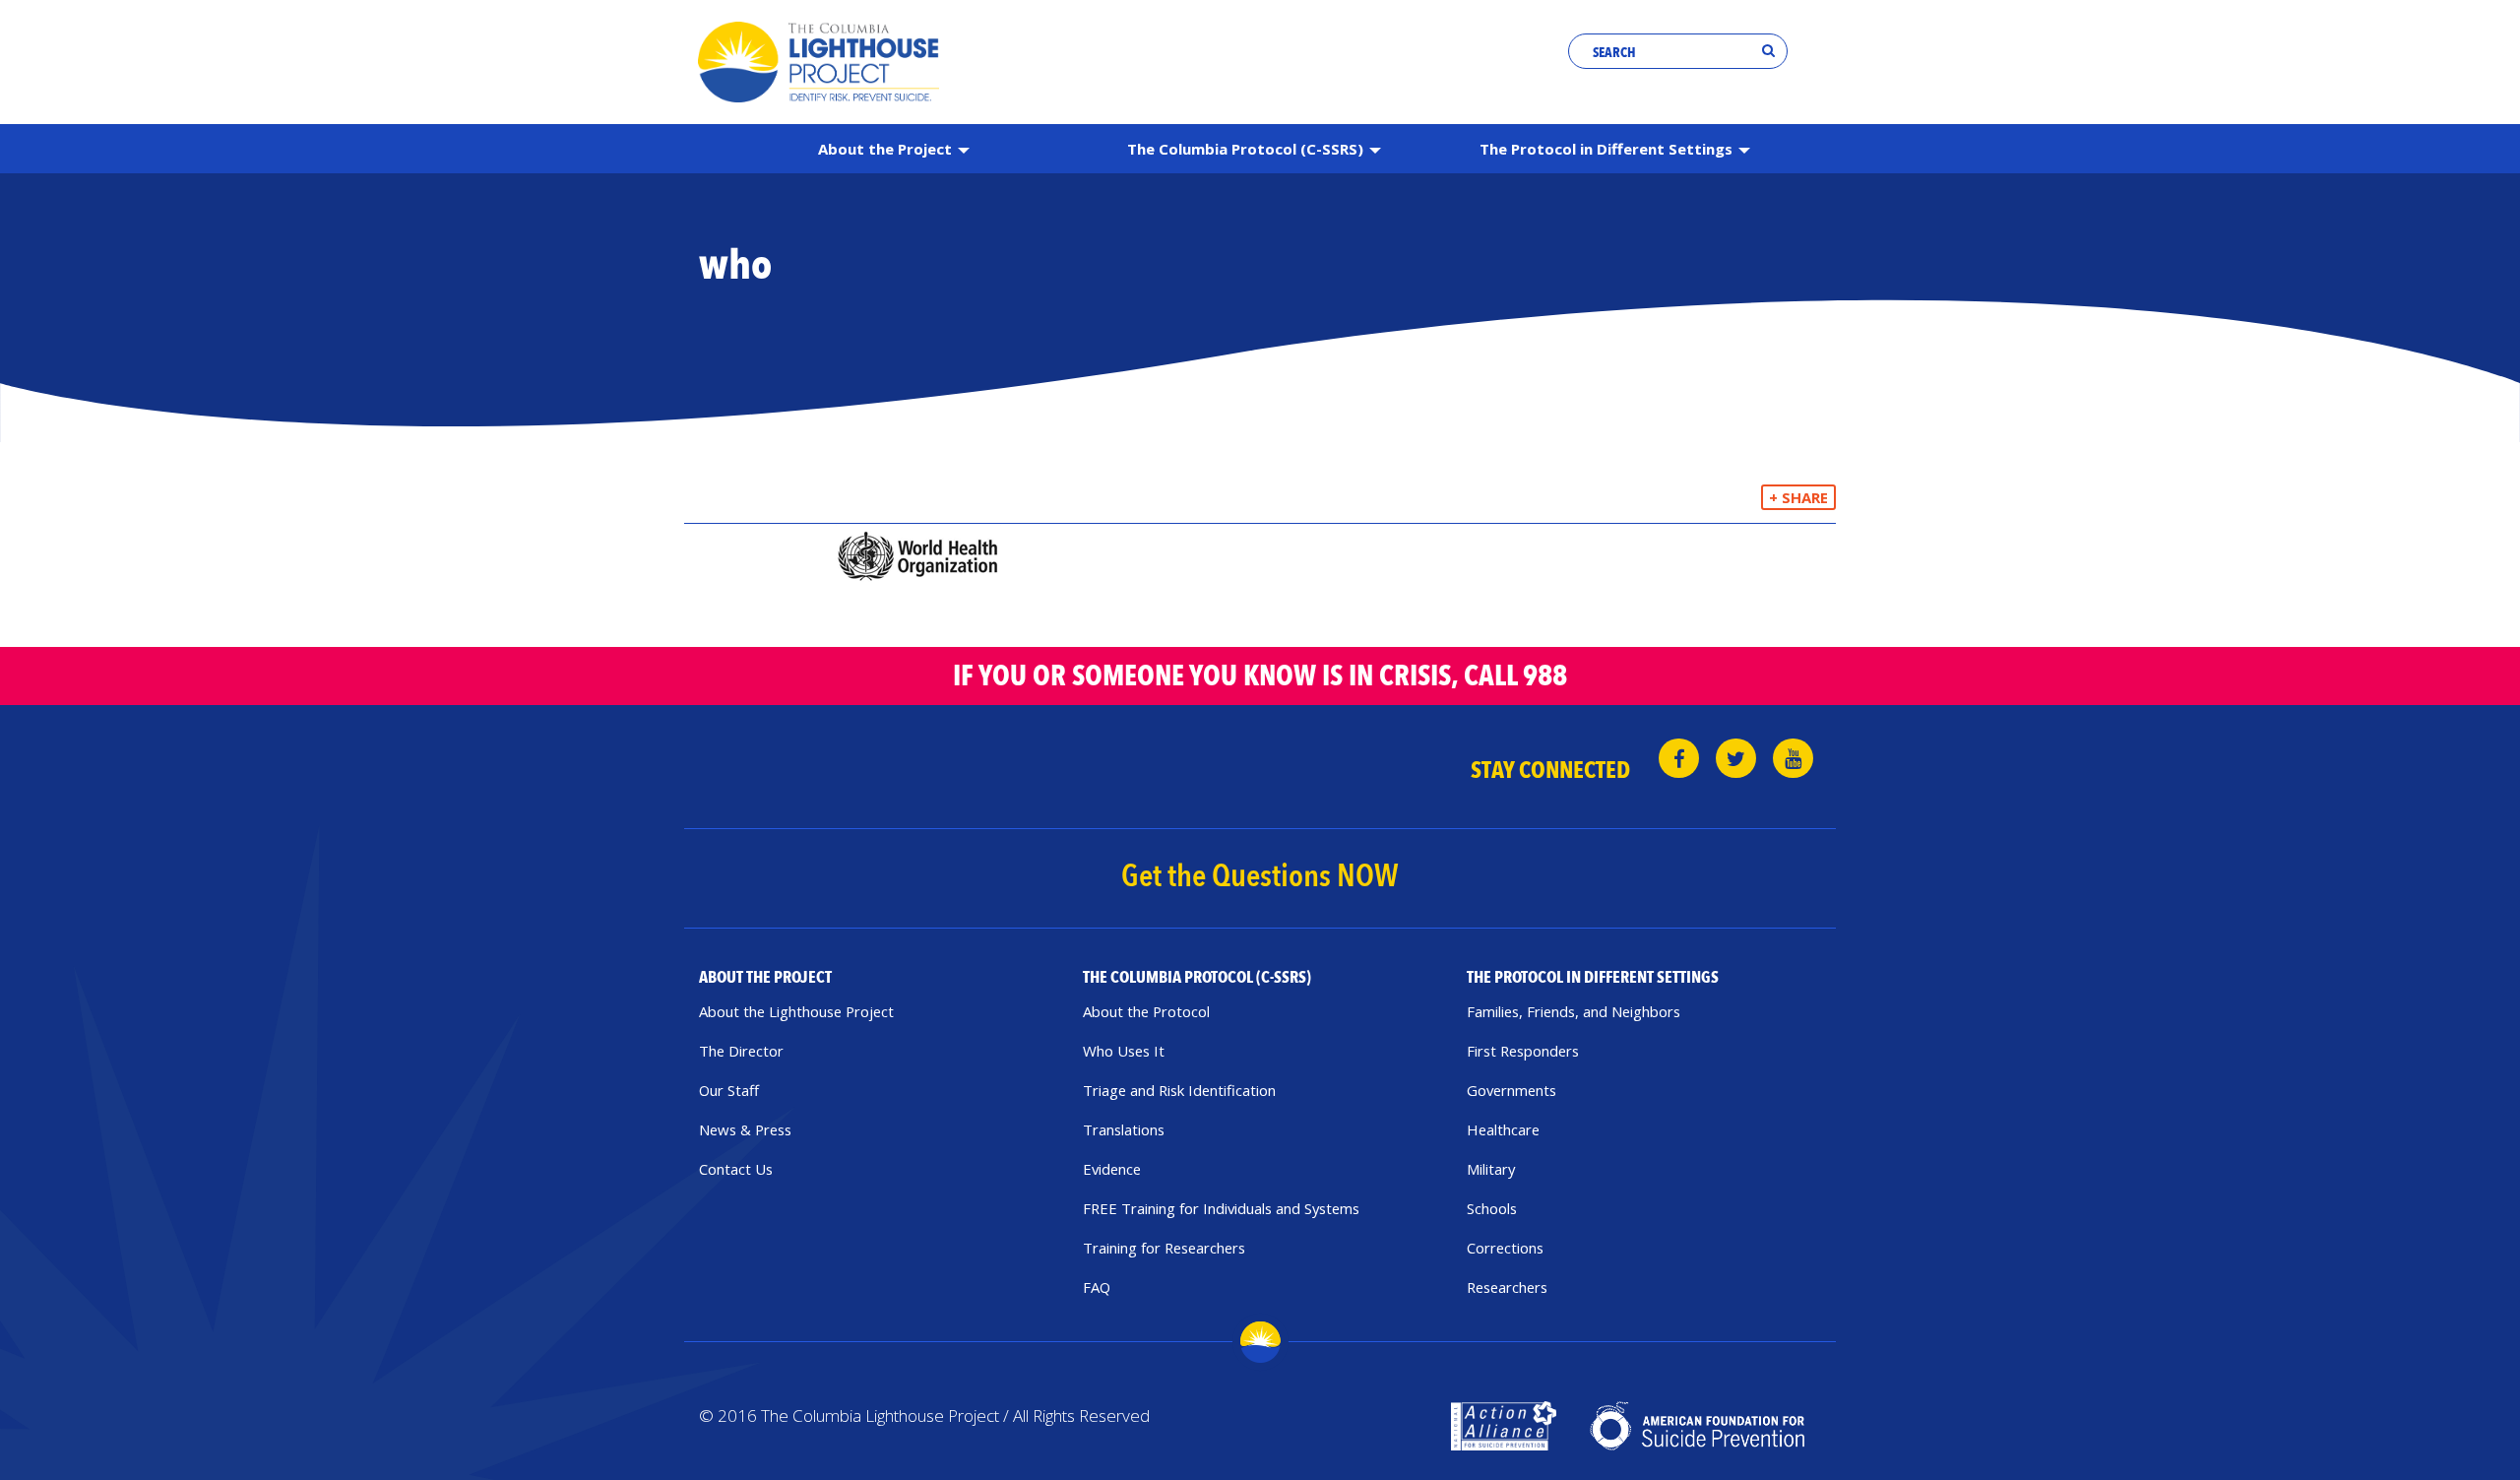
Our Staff (729, 1090)
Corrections (1505, 1248)
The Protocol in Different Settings (1608, 149)
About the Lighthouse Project (796, 1011)
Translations (1124, 1129)
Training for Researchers (1164, 1248)
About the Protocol (1146, 1011)
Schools (1492, 1208)
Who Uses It (1124, 1051)
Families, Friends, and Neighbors (1574, 1011)
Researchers (1507, 1287)
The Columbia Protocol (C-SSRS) (1247, 149)
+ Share (1798, 497)
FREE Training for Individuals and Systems (1221, 1208)
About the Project (887, 149)
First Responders (1523, 1051)
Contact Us (736, 1169)
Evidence (1112, 1169)
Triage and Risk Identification (1179, 1090)
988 (1545, 676)
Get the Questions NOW (1260, 876)
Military (1491, 1169)
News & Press (745, 1129)
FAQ (1097, 1287)
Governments (1512, 1090)
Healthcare (1503, 1129)
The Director (741, 1051)
